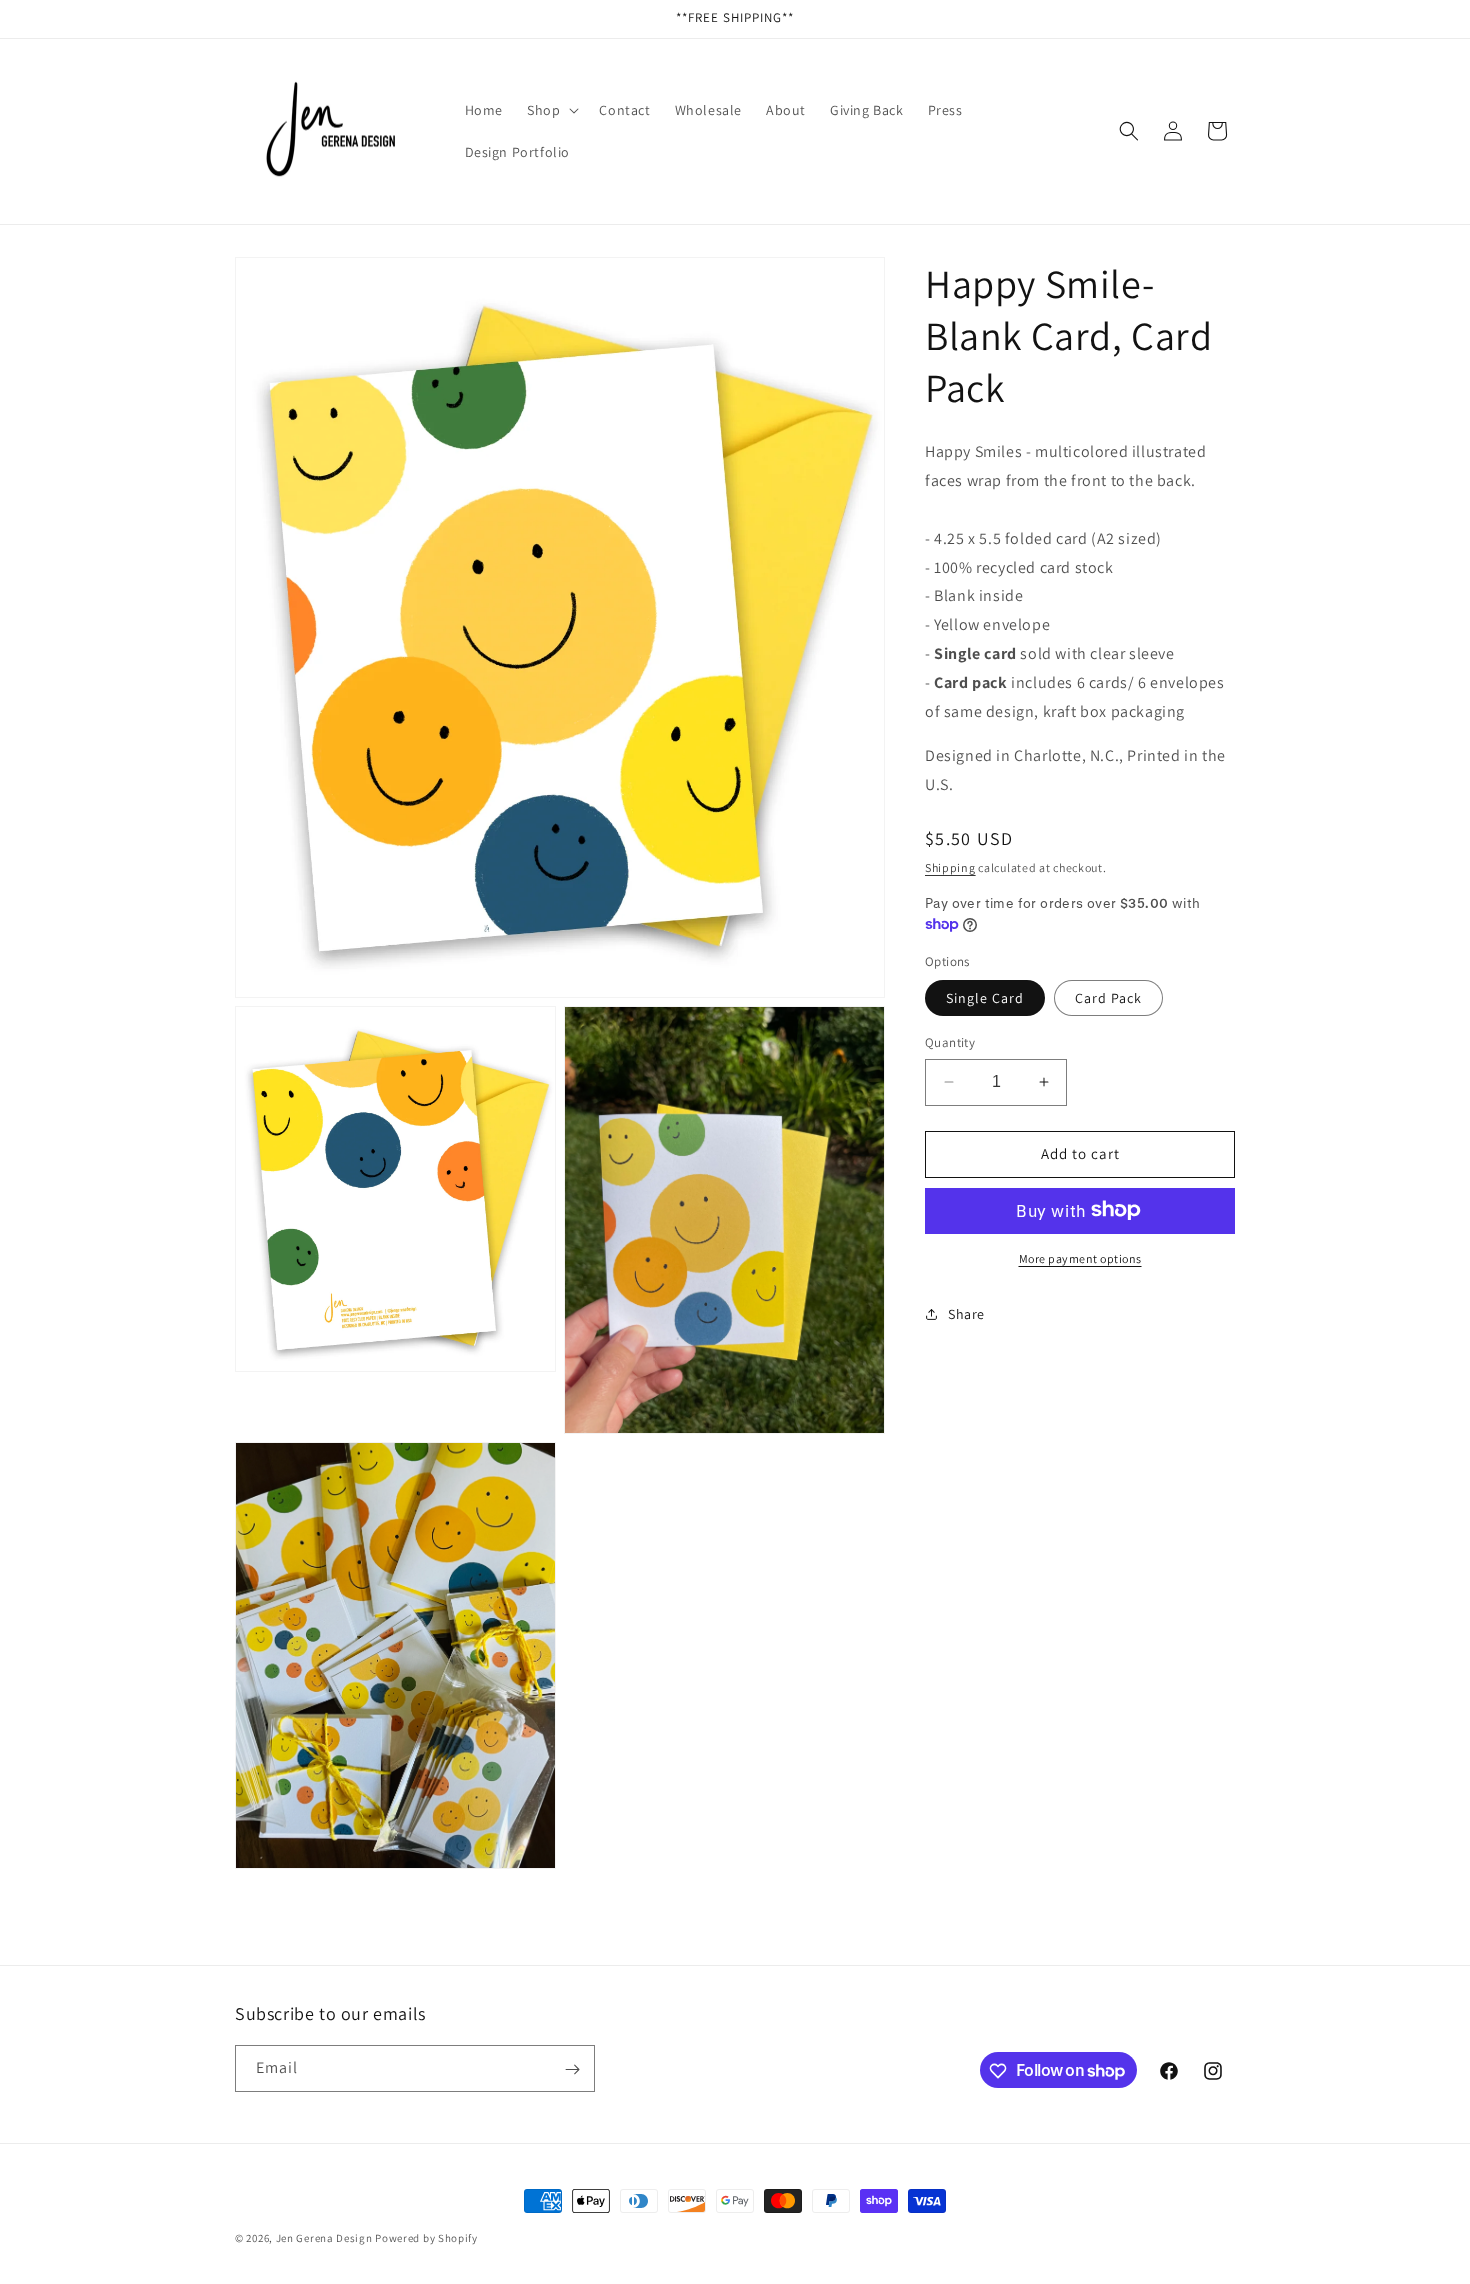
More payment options (1080, 1257)
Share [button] (966, 1314)
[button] (551, 110)
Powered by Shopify (426, 2238)
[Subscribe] (572, 2069)
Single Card (985, 998)
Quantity (950, 1042)
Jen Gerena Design (324, 2238)
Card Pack (1108, 998)
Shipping (950, 866)
